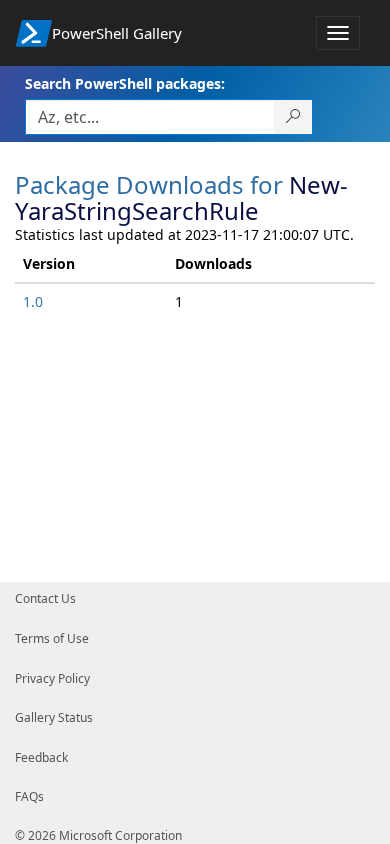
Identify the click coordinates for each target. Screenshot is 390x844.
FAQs (29, 796)
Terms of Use (52, 638)
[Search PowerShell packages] (293, 117)
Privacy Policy (52, 678)
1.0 (33, 301)
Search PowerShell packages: (125, 83)
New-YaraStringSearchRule (181, 197)
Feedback (41, 757)
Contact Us (45, 598)
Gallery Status (54, 717)
